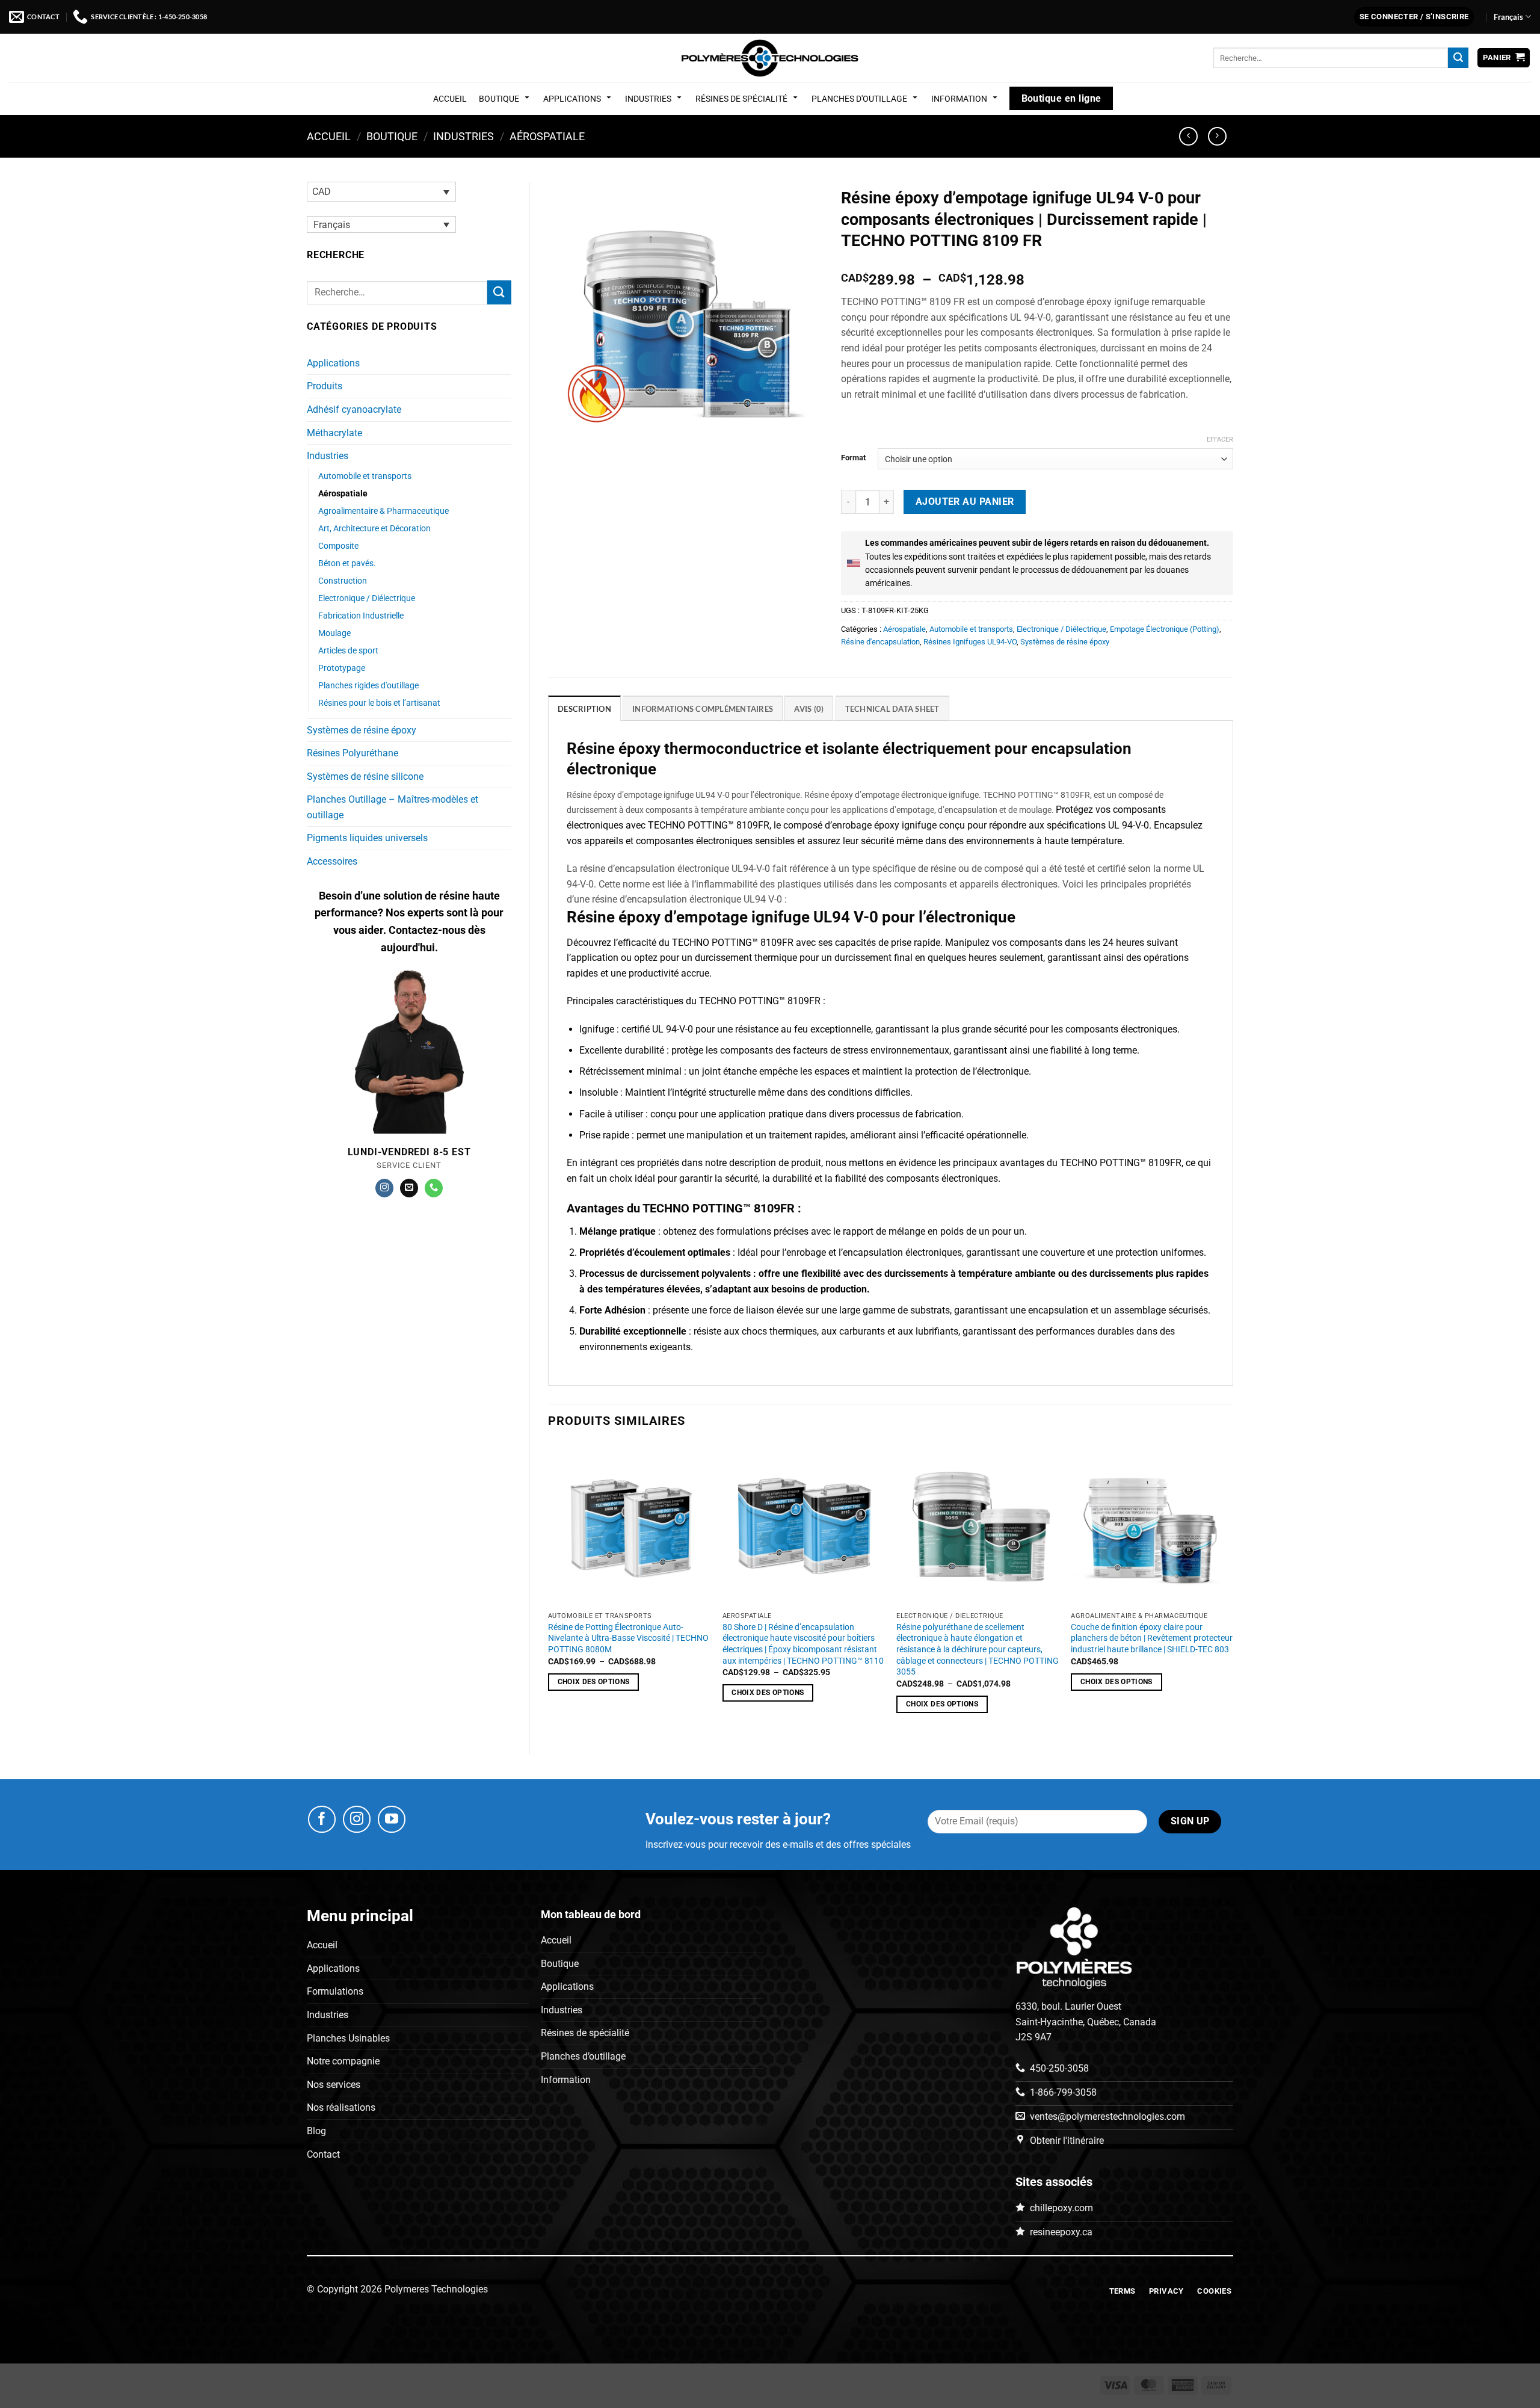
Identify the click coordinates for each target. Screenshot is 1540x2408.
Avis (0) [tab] (809, 709)
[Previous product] (1217, 136)
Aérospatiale (547, 136)
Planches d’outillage (583, 2056)
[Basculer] (504, 363)
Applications (572, 99)
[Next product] (1188, 136)
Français (1508, 17)
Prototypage (342, 668)
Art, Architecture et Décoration (374, 529)
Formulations (335, 1992)
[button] (1414, 17)
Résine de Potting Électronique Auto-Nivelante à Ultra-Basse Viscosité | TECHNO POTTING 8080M (628, 1638)
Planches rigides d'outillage (368, 686)
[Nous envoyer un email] (409, 1188)
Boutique (499, 99)
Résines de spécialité (741, 99)
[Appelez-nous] (434, 1188)
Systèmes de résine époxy (362, 730)
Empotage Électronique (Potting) (1165, 629)
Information (959, 99)
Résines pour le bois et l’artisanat (379, 703)
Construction (343, 581)
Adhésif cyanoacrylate (354, 409)
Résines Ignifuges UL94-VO (970, 642)
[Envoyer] (1458, 58)
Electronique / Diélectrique (367, 598)
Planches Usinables (348, 2038)
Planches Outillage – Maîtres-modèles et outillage (393, 807)
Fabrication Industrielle (361, 616)
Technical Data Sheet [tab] (892, 709)
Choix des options (594, 1704)
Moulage (334, 633)
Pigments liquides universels (367, 838)
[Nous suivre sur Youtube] (392, 1820)
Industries (648, 99)
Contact (323, 2154)
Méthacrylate (334, 433)
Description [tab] (584, 709)
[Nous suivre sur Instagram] (384, 1188)
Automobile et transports (365, 476)
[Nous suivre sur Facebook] (322, 1820)
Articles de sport (348, 651)
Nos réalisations (341, 2108)
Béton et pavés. (347, 563)
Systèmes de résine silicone (365, 776)
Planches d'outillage (859, 99)
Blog (316, 2131)
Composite (338, 546)
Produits (325, 386)
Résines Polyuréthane (353, 753)
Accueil (450, 99)
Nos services (334, 2085)
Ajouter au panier (965, 502)
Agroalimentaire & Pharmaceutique (383, 511)
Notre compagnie (343, 2061)
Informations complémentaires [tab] (703, 709)
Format (853, 458)
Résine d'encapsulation (880, 642)
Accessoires (332, 861)
